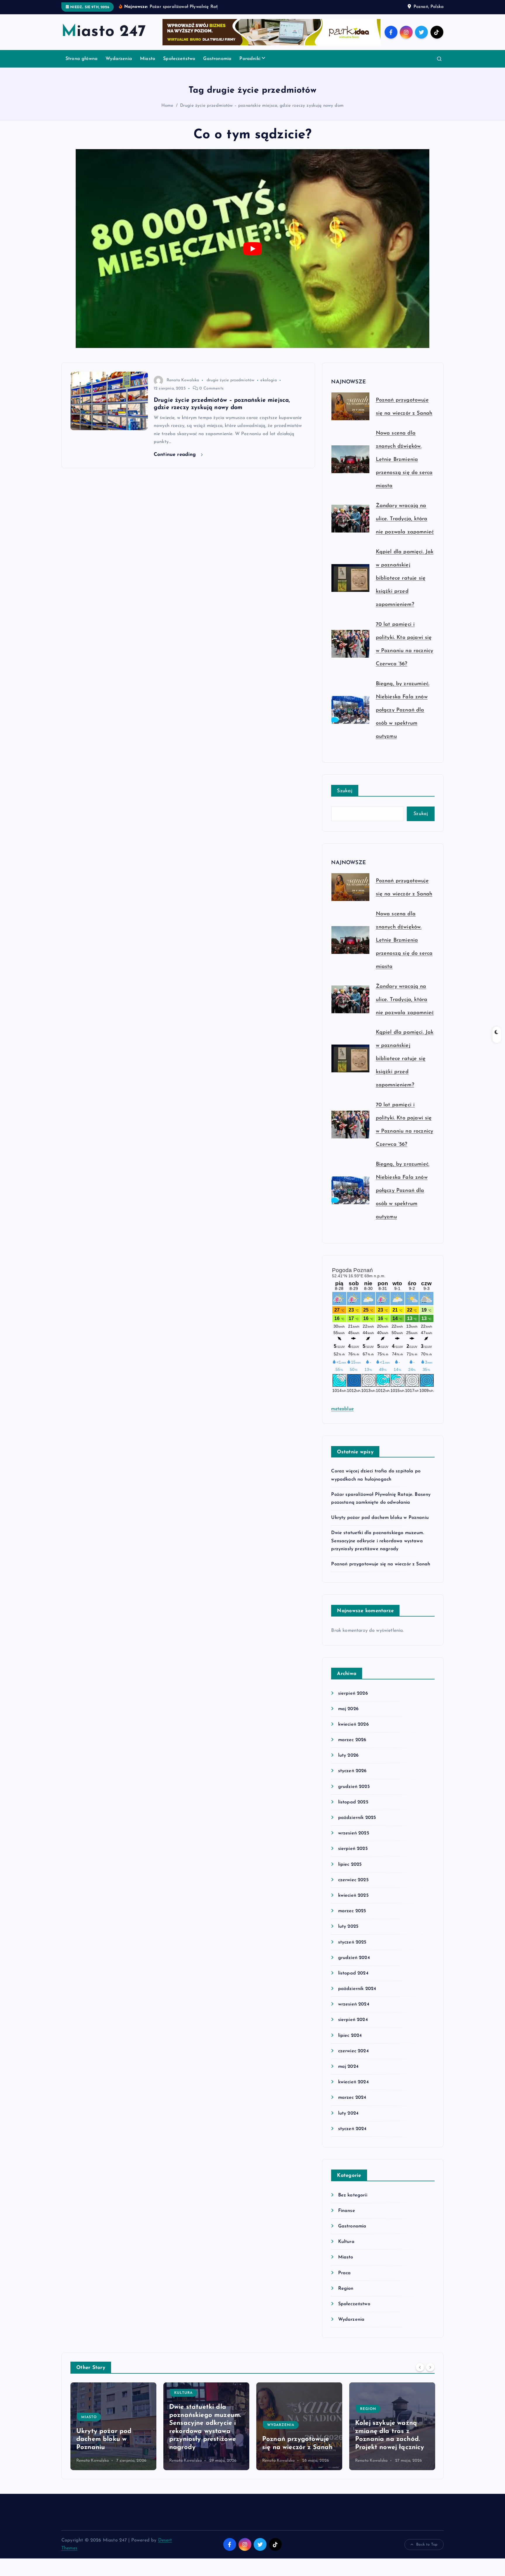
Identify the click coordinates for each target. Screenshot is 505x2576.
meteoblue (342, 1409)
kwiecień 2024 (353, 2082)
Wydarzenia (119, 59)
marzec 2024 (352, 2098)
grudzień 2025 (354, 1787)
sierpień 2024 (353, 2020)
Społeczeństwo (179, 59)
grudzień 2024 (354, 1958)
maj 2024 (348, 2067)
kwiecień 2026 (353, 1724)
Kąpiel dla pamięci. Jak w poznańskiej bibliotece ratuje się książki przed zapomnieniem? (405, 578)
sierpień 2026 (353, 1693)
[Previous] (420, 2367)
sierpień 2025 (353, 1849)
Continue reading (176, 455)
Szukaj (345, 791)
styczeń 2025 (352, 1942)
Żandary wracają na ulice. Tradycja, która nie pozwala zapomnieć (405, 519)
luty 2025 (348, 1927)
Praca (344, 2273)
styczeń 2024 (352, 2129)
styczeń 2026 (352, 1771)
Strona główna (82, 59)
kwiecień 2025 (353, 1896)
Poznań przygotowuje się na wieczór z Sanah (381, 1564)
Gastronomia (217, 59)
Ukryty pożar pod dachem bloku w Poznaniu (380, 1518)
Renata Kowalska (183, 380)
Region (346, 2289)
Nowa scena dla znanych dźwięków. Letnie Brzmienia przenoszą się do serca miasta (404, 460)
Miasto (148, 59)
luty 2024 (348, 2113)
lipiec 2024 (350, 2036)
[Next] (430, 2367)
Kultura (346, 2242)
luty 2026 (348, 1755)
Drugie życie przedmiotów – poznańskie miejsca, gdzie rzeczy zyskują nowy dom (262, 106)
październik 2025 (357, 1818)
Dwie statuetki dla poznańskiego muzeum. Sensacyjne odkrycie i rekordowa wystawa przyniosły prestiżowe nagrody (377, 1541)
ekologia (268, 380)
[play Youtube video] (252, 249)
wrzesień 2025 (353, 1833)
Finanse (346, 2211)
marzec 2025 (352, 1911)
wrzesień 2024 (354, 2004)
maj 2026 (348, 1709)
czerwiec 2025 (353, 1880)
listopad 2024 (353, 1973)
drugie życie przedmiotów (231, 380)
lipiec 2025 (350, 1865)
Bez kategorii (353, 2195)
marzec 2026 (352, 1740)
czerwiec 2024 (353, 2051)
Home (167, 106)
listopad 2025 (353, 1802)
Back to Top (427, 2545)
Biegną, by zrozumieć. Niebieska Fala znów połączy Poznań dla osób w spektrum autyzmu (403, 710)
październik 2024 (357, 1989)
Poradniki (250, 59)
